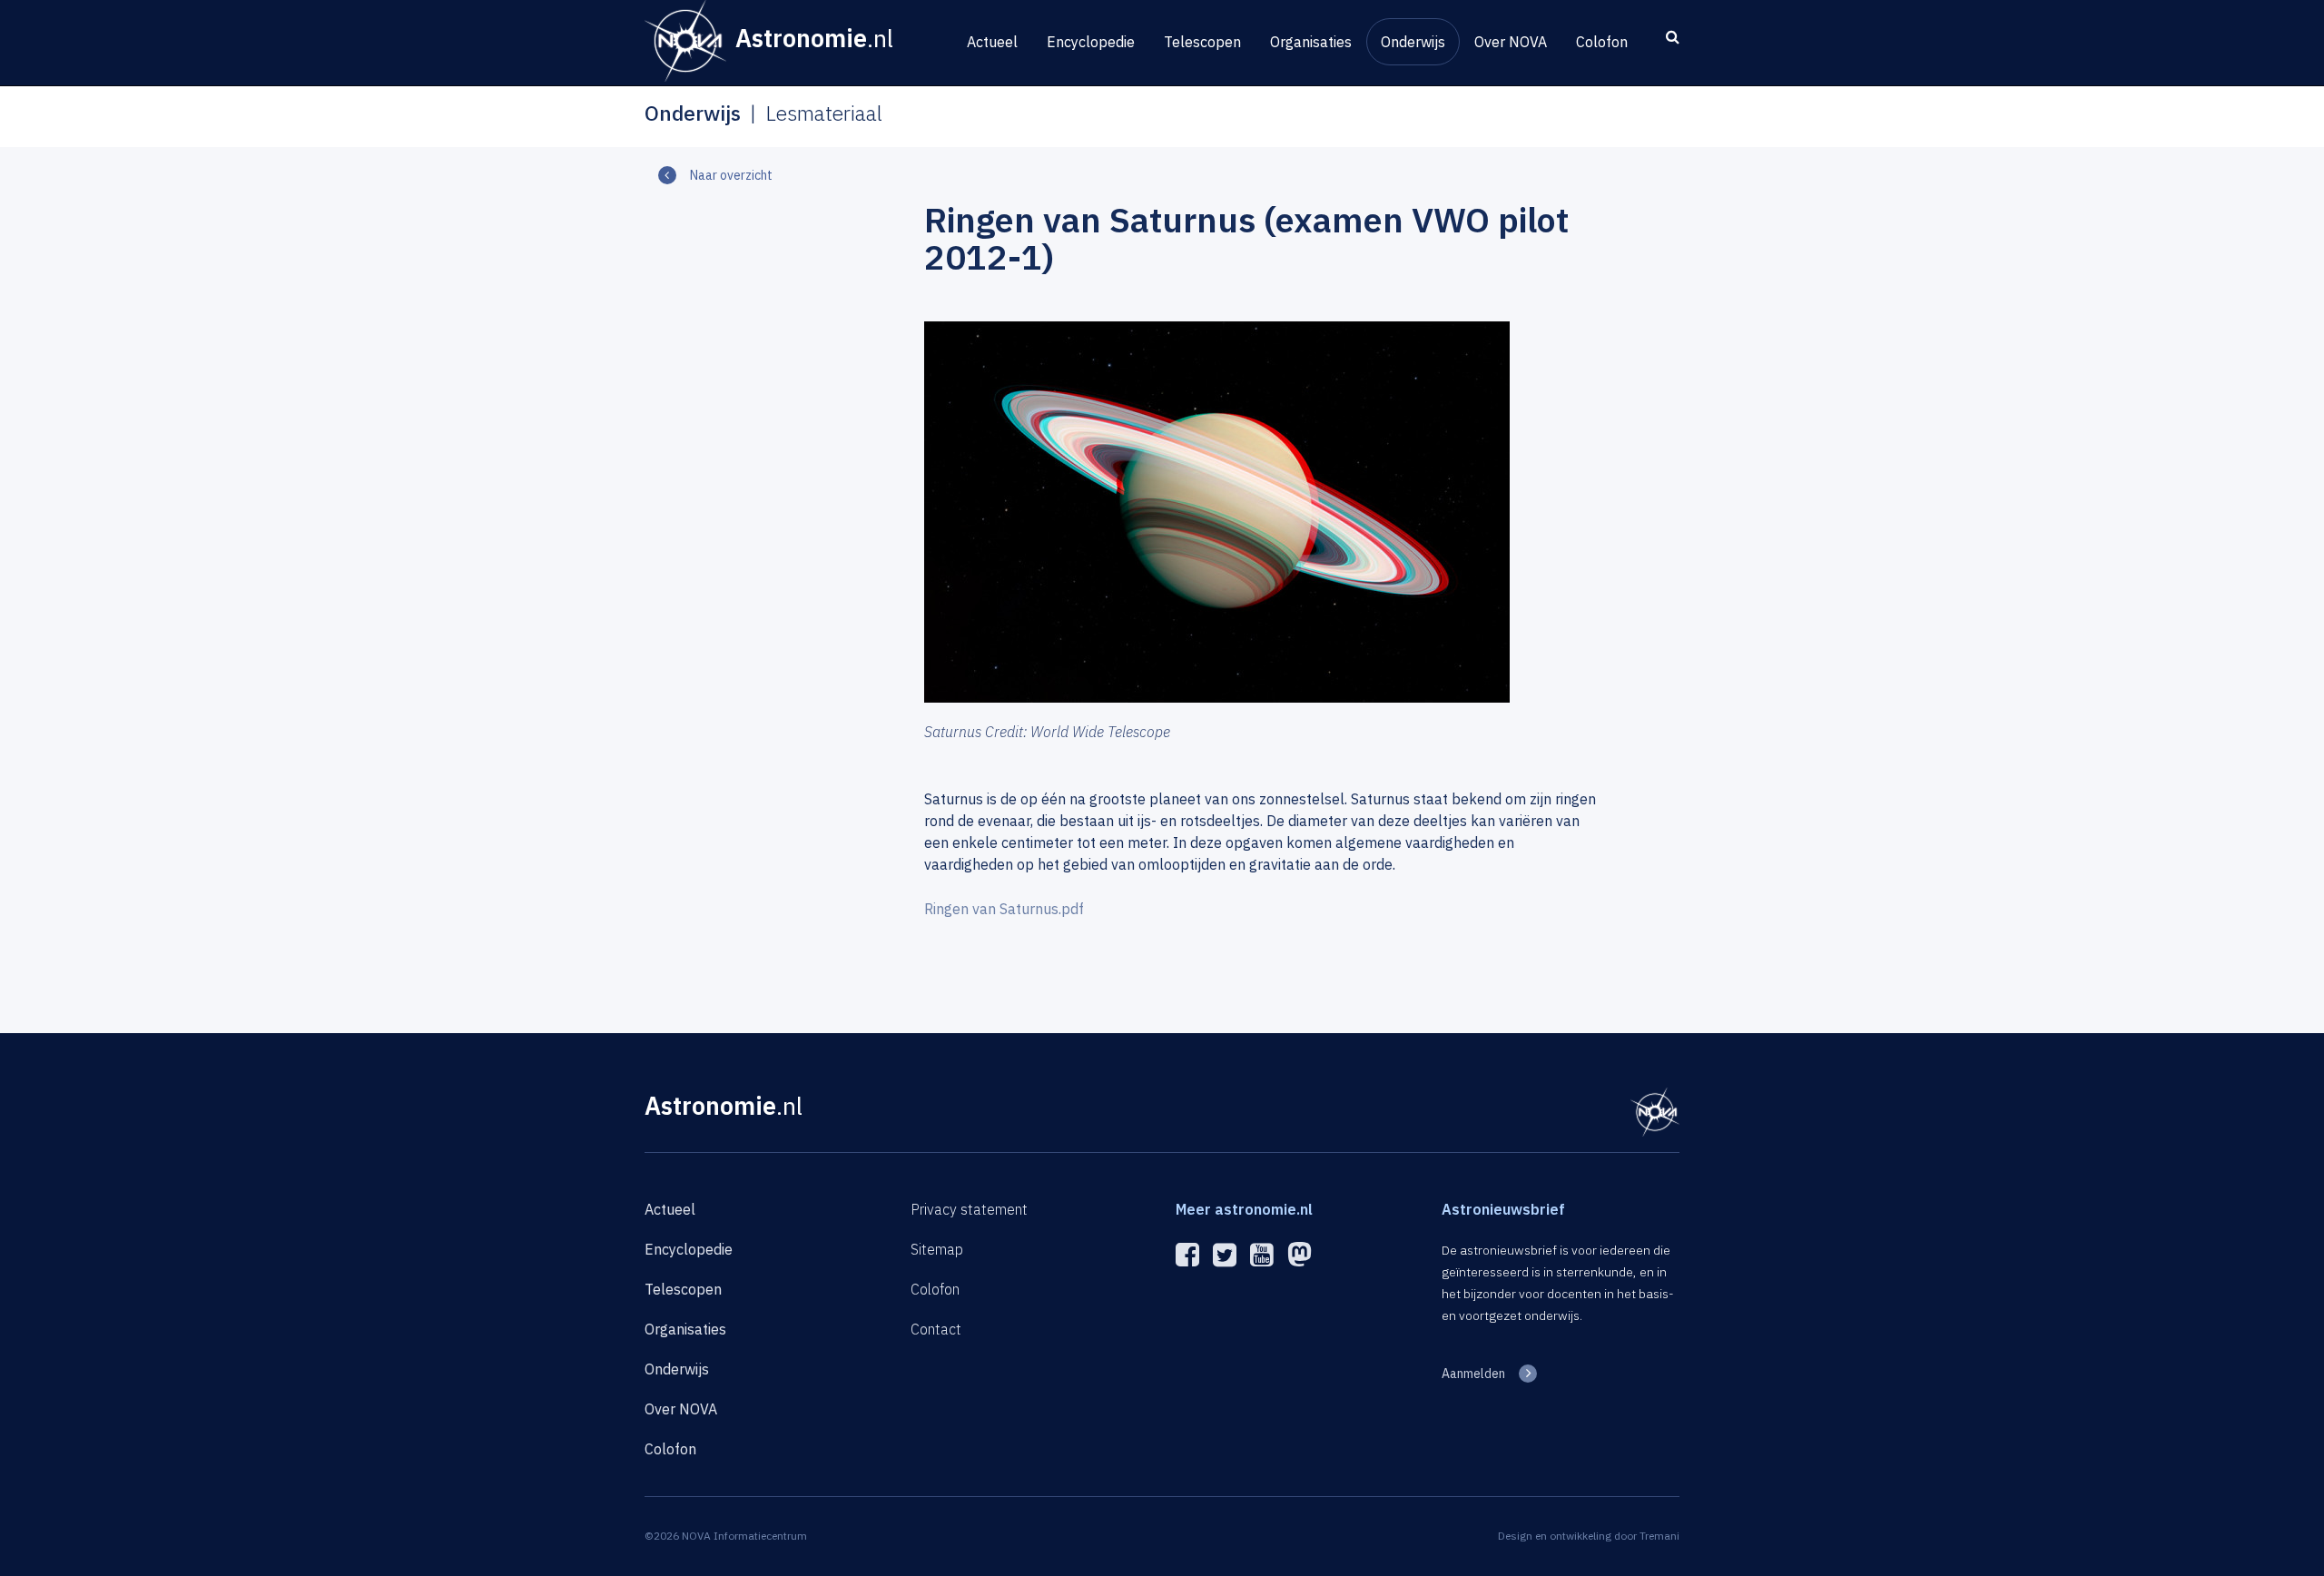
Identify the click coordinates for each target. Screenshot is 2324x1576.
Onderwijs (1413, 42)
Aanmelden (1473, 1374)
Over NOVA (1511, 42)
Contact (936, 1329)
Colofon (1602, 42)
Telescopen (1202, 42)
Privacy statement (969, 1209)
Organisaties (1311, 42)
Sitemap (937, 1249)
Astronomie (724, 1105)
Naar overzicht (731, 175)
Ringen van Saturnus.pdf (1004, 909)
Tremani (1659, 1536)
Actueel (992, 42)
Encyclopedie (1091, 42)
